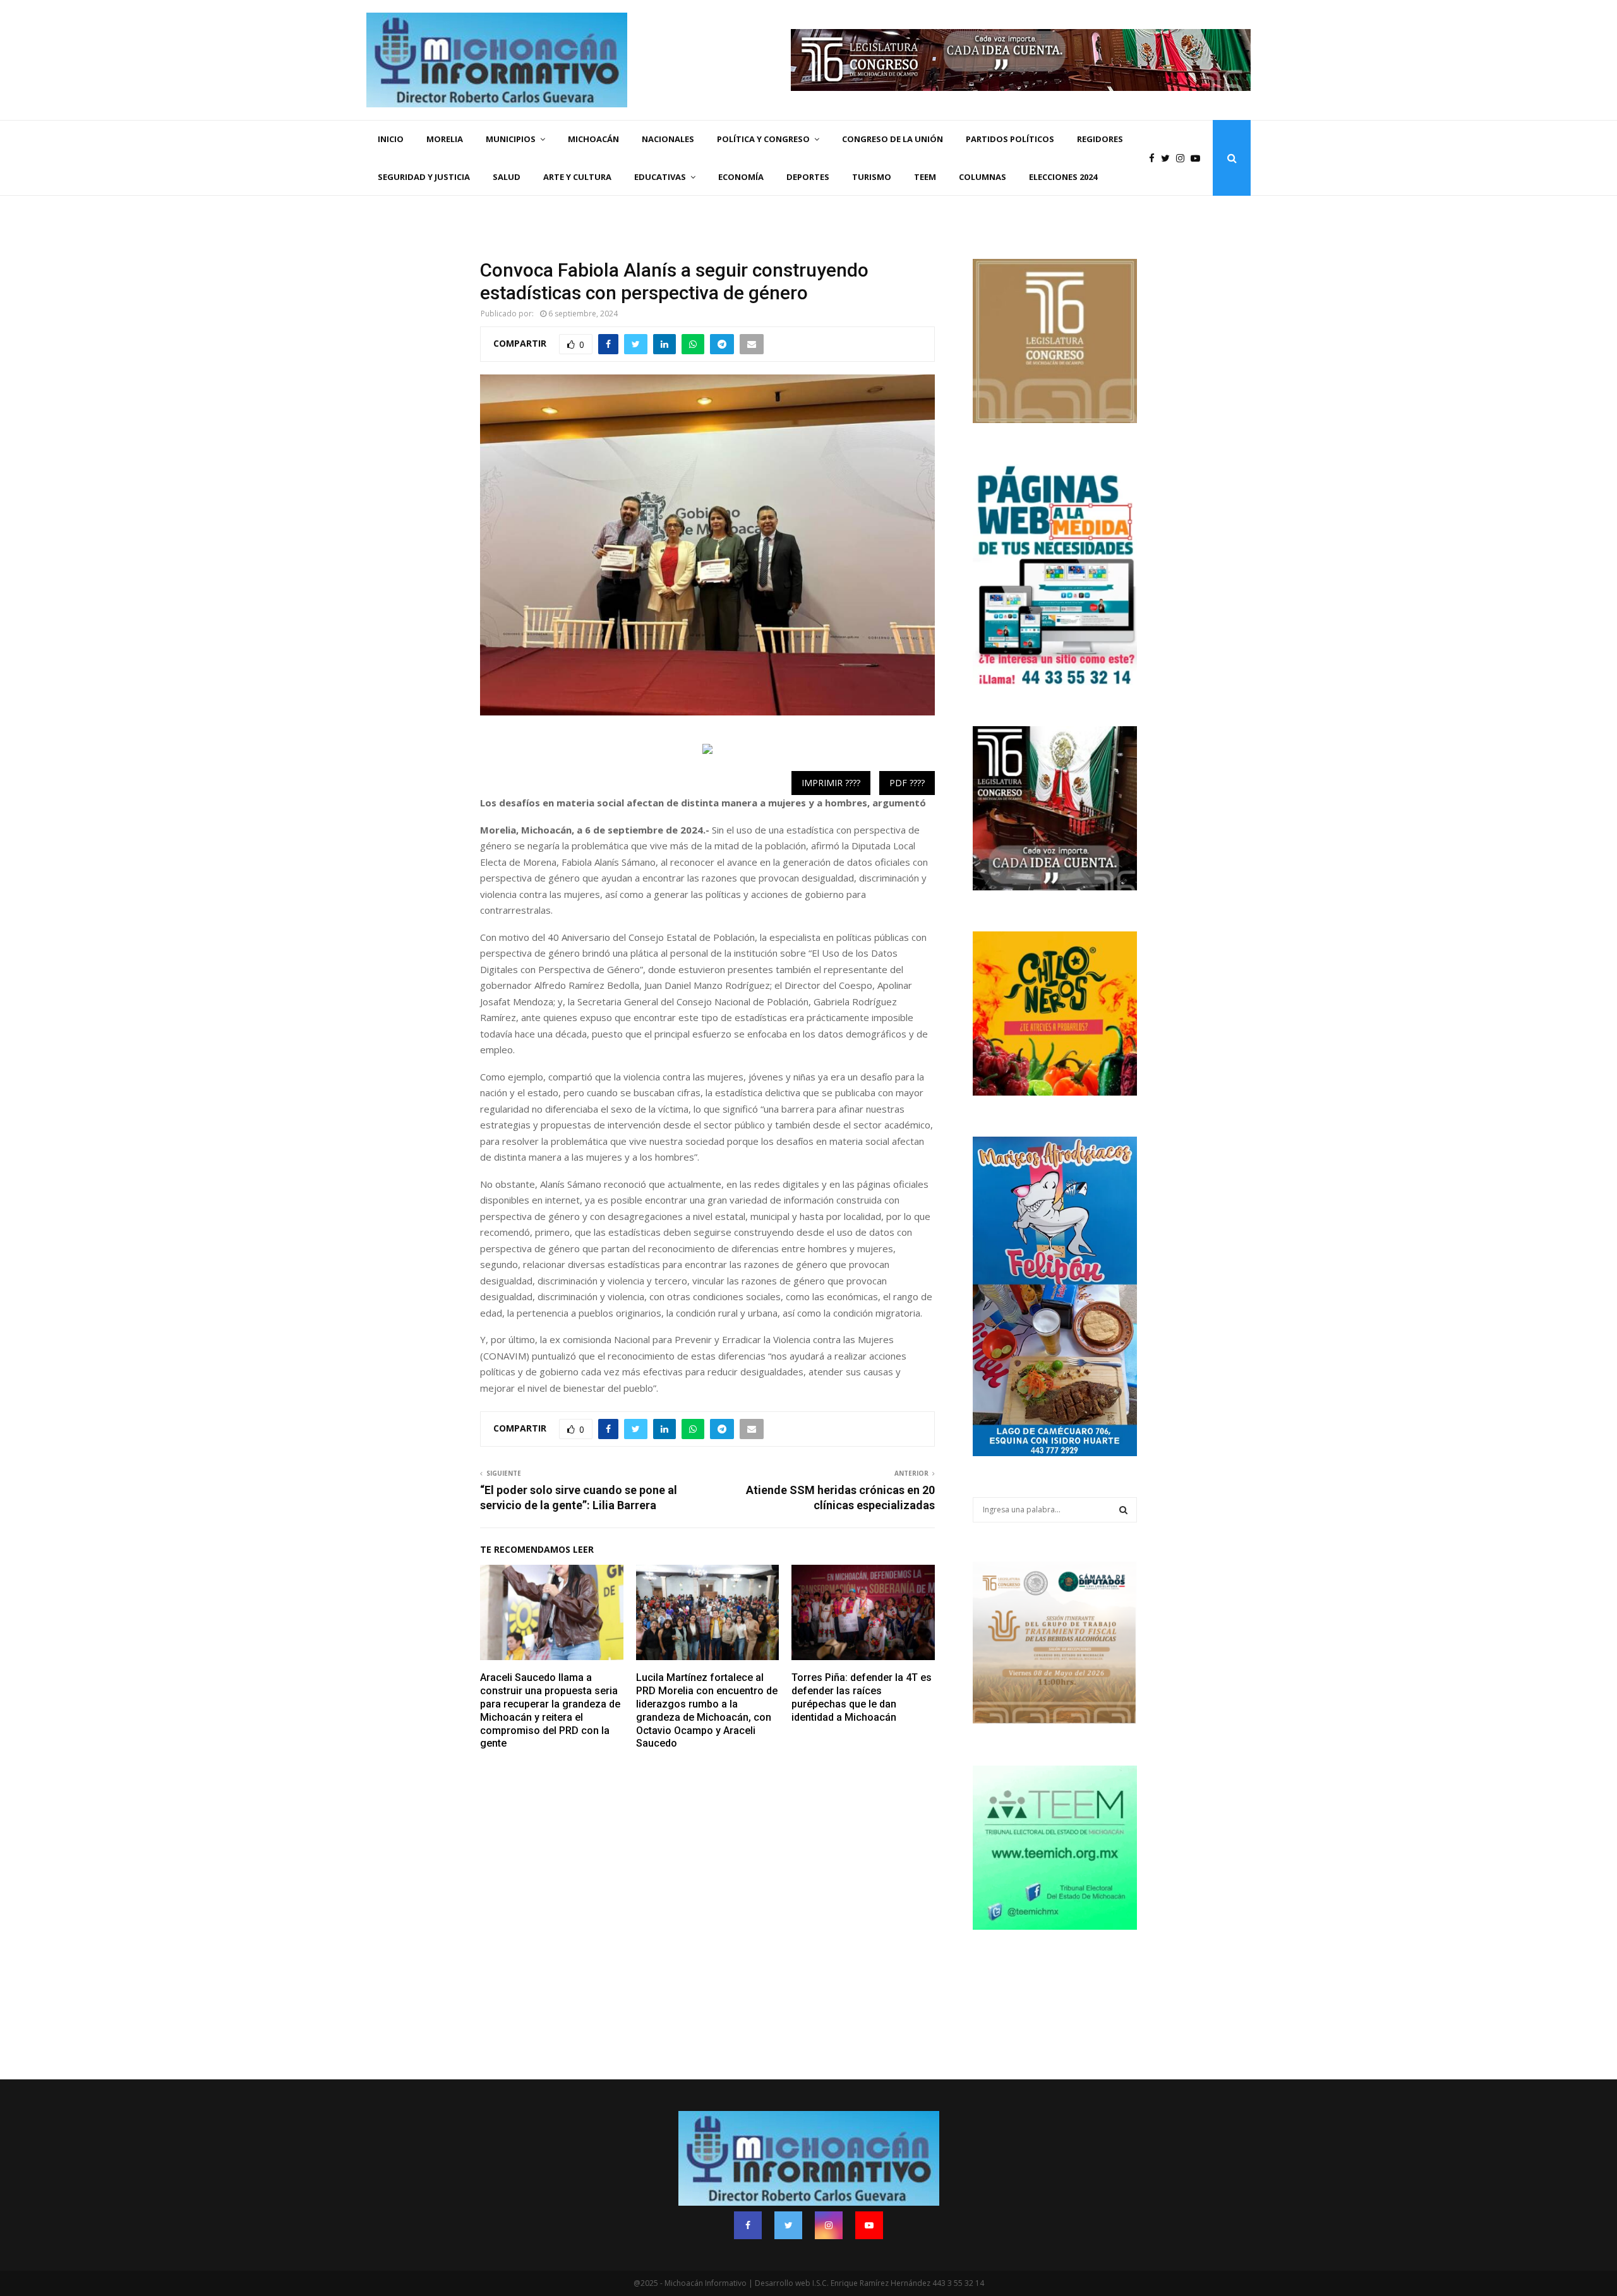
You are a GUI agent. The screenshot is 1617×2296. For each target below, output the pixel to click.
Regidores (1100, 139)
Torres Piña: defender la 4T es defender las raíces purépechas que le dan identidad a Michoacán (862, 1697)
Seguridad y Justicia (424, 177)
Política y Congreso (763, 139)
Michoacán (593, 139)
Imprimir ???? (831, 783)
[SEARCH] (1123, 1510)
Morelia (445, 139)
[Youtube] (1199, 158)
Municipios (511, 139)
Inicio (391, 139)
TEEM (925, 177)
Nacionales (668, 139)
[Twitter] (1169, 158)
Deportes (808, 177)
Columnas (983, 177)
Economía (741, 177)
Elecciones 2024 (1063, 177)
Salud (507, 177)
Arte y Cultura (577, 177)
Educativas (660, 177)
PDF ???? (907, 783)
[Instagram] (1183, 158)
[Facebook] (1155, 158)
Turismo (872, 177)
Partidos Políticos (1010, 139)
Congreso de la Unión (893, 139)
